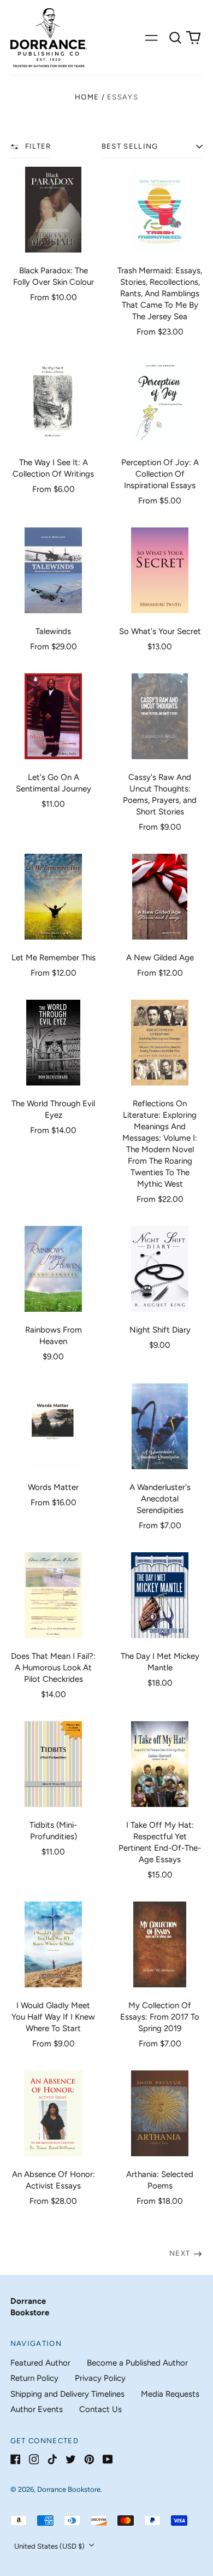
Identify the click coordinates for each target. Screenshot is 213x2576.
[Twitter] (71, 2459)
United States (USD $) (50, 2546)
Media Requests (170, 2394)
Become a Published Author (137, 2363)
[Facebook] (16, 2459)
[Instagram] (34, 2459)
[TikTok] (52, 2459)
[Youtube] (108, 2459)
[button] (175, 38)
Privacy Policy (100, 2378)
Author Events (37, 2409)
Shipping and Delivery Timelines (67, 2394)
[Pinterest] (89, 2459)
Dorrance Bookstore (69, 2489)
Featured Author (40, 2363)
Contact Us (100, 2409)
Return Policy (34, 2378)
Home (87, 97)
